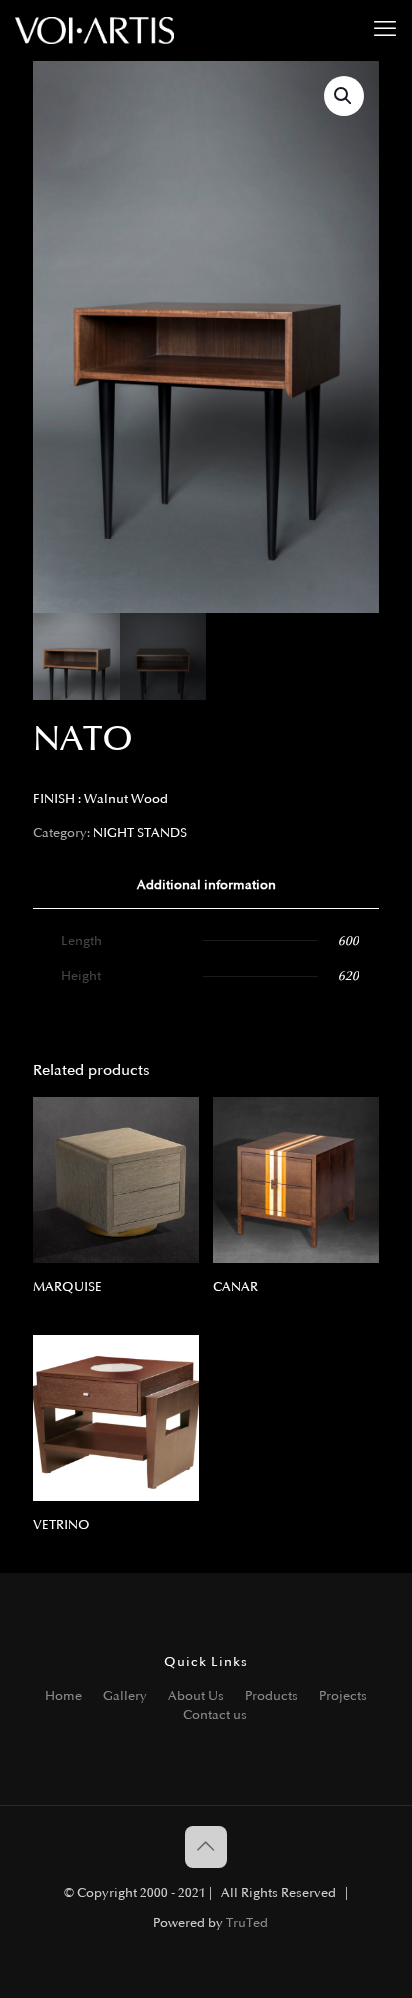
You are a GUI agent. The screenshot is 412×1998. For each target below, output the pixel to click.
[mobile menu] (385, 30)
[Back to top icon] (206, 1847)
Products (271, 1696)
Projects (343, 1696)
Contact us (215, 1715)
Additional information (206, 885)
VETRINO (61, 1525)
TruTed (247, 1923)
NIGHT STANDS (140, 833)
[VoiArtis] (94, 30)
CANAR (235, 1287)
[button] (344, 96)
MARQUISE (67, 1287)
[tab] (206, 885)
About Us (196, 1696)
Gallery (125, 1696)
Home (63, 1696)
